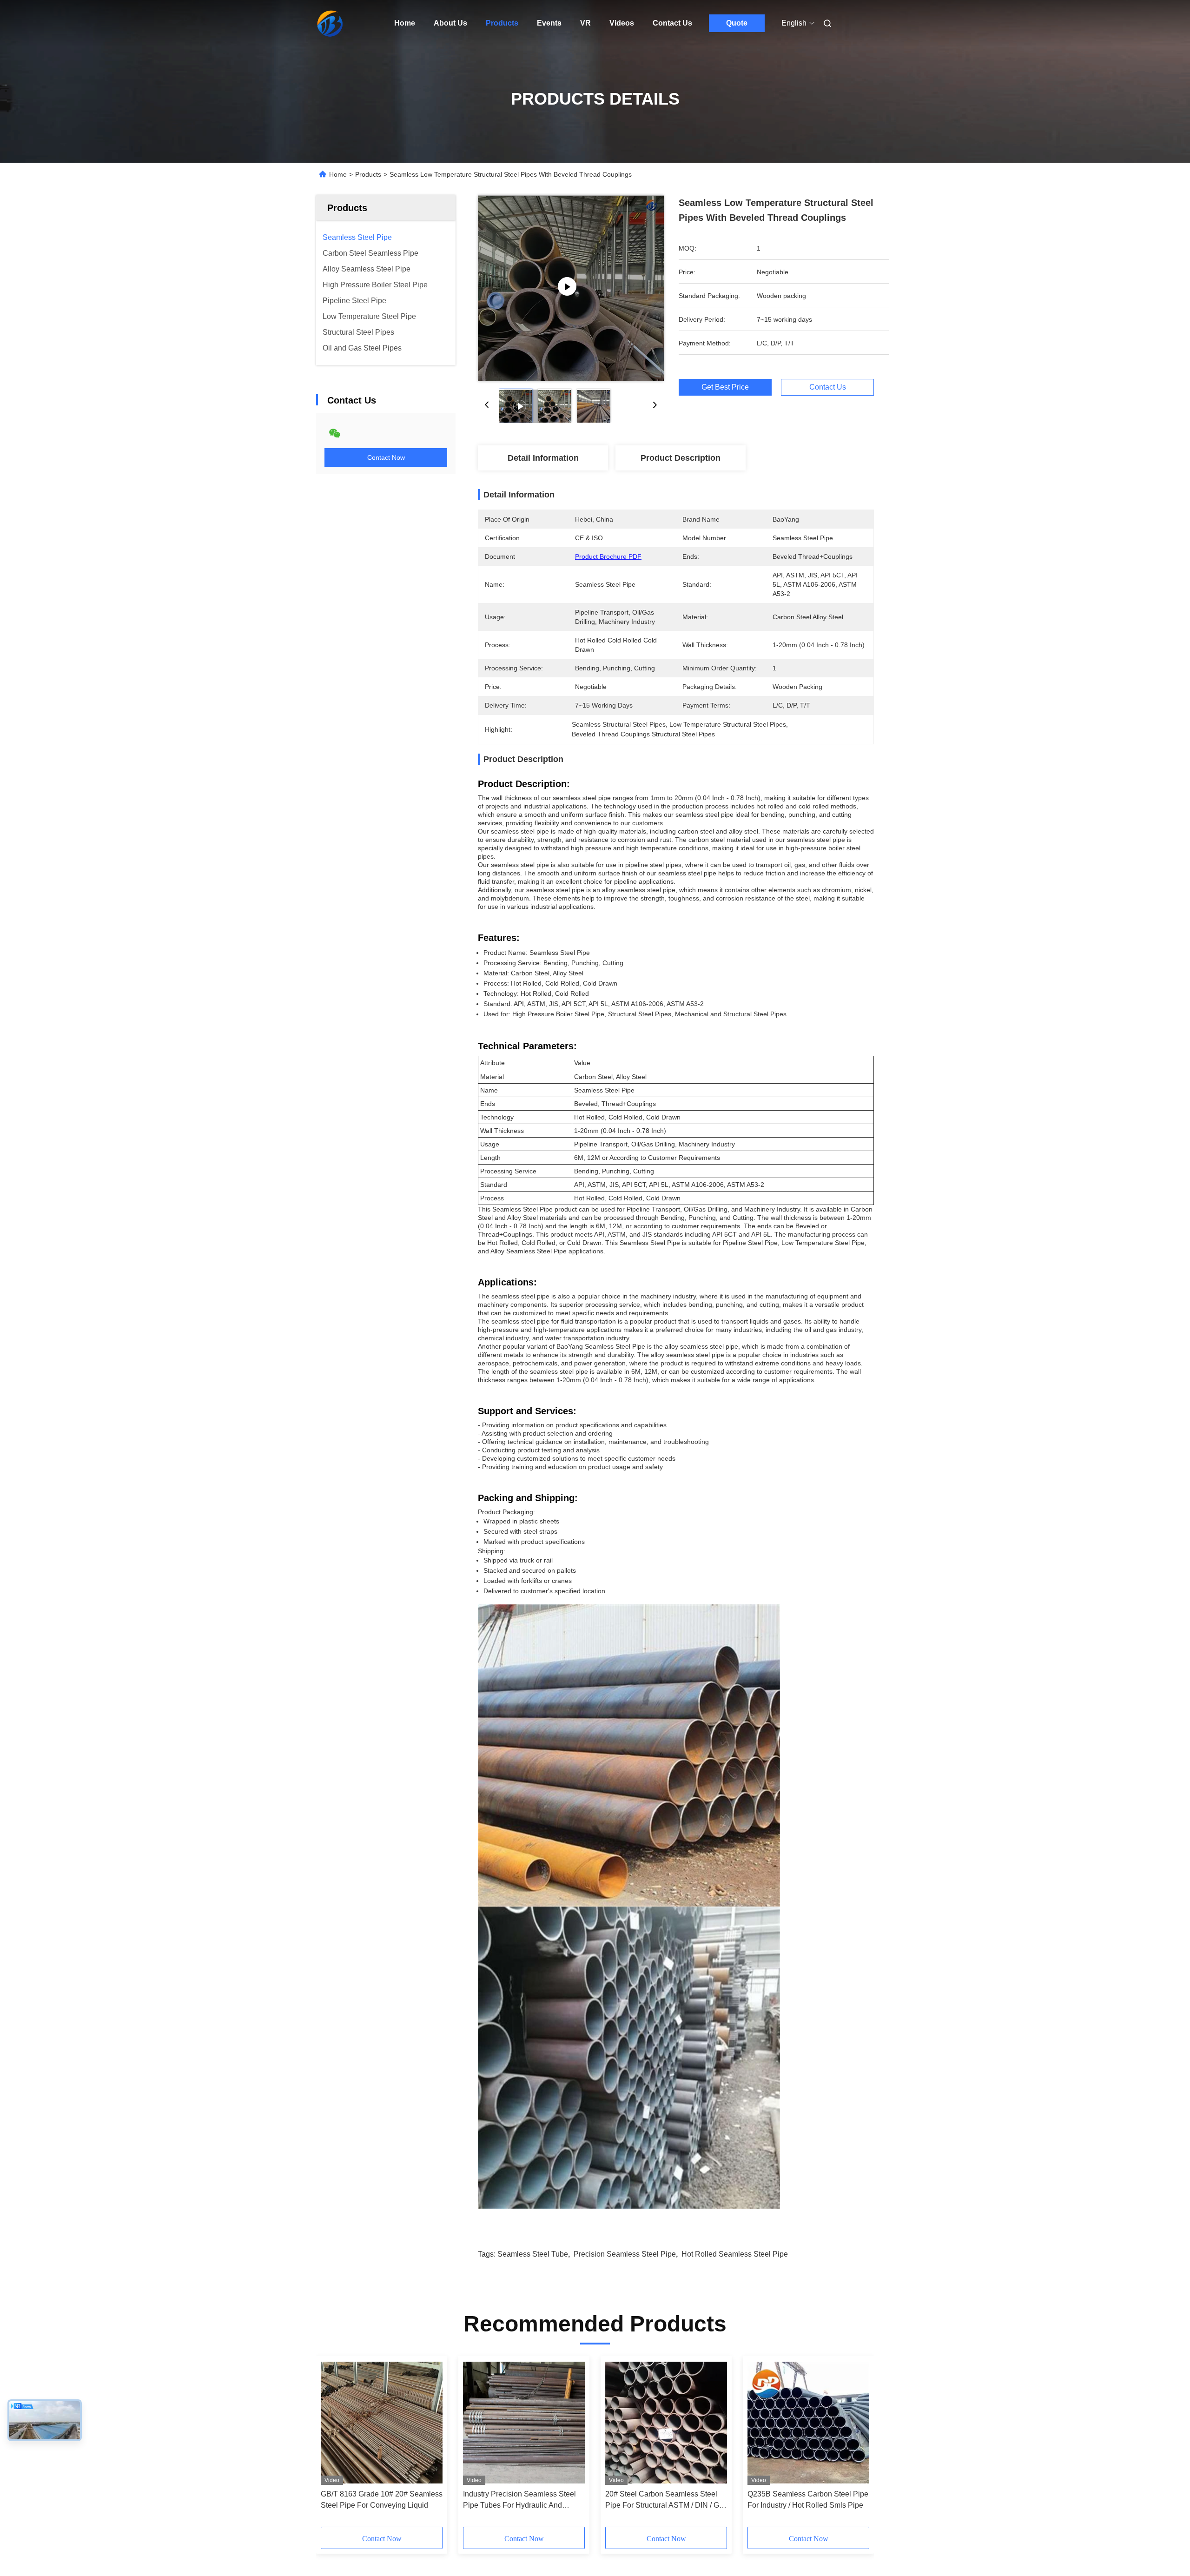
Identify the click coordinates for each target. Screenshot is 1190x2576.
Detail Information (543, 458)
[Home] (329, 23)
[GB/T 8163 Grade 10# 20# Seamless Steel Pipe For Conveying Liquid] (382, 2423)
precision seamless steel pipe (625, 2254)
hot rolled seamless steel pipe (735, 2254)
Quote (737, 23)
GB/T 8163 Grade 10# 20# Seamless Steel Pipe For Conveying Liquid (382, 2500)
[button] (333, 2444)
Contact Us (672, 23)
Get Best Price (725, 387)
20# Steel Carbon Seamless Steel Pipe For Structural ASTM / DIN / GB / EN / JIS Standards (665, 2500)
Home (405, 23)
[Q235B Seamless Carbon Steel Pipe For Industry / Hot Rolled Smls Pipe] (808, 2423)
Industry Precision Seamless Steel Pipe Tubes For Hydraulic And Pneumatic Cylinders (519, 2500)
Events (549, 23)
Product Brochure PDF (608, 556)
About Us (450, 23)
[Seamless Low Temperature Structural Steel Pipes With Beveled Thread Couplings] (571, 288)
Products (502, 23)
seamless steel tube (533, 2254)
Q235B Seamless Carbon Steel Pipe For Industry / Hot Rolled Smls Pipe (808, 2500)
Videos (622, 23)
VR (585, 23)
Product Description (681, 458)
